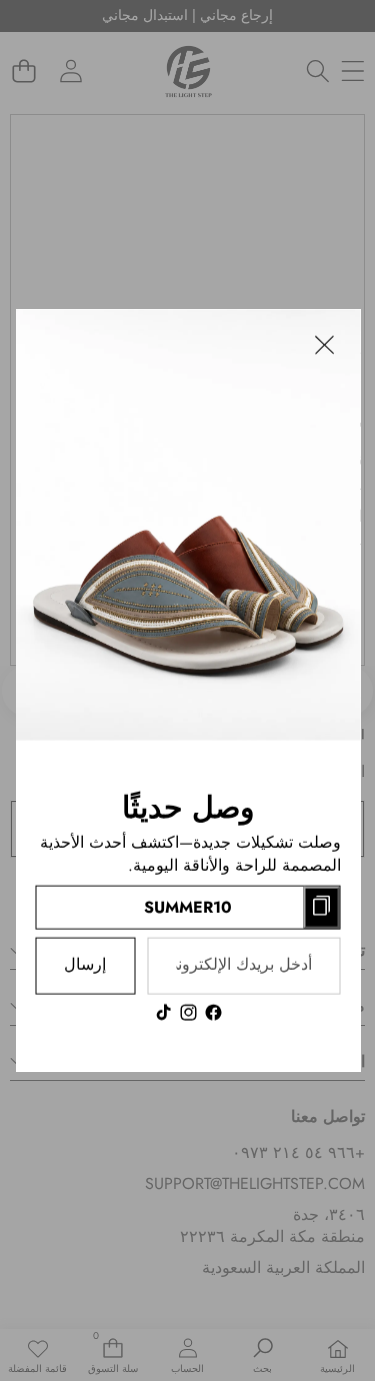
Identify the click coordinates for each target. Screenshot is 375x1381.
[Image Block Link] (187, 524)
